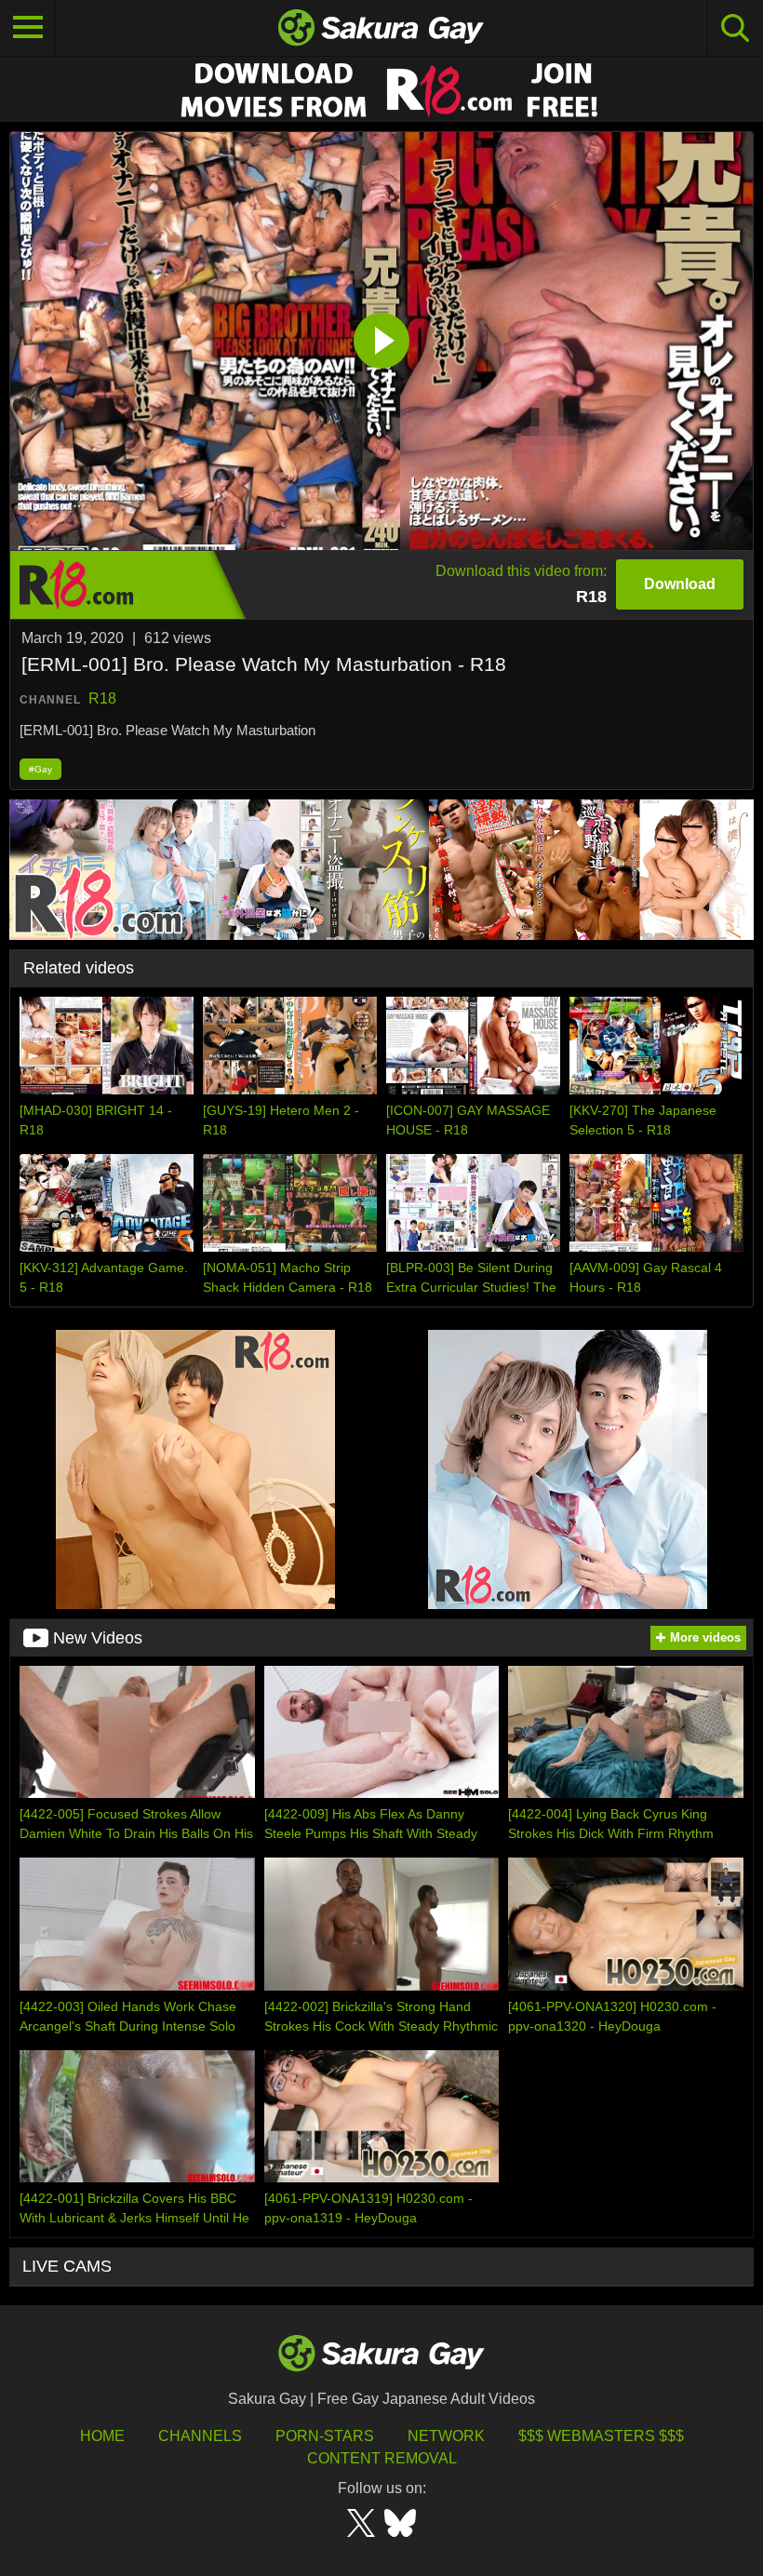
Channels (200, 2436)
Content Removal (382, 2458)
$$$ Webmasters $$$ (601, 2436)
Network (446, 2436)
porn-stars (325, 2436)
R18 (102, 698)
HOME (102, 2436)
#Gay (40, 769)
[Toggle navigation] (28, 28)
